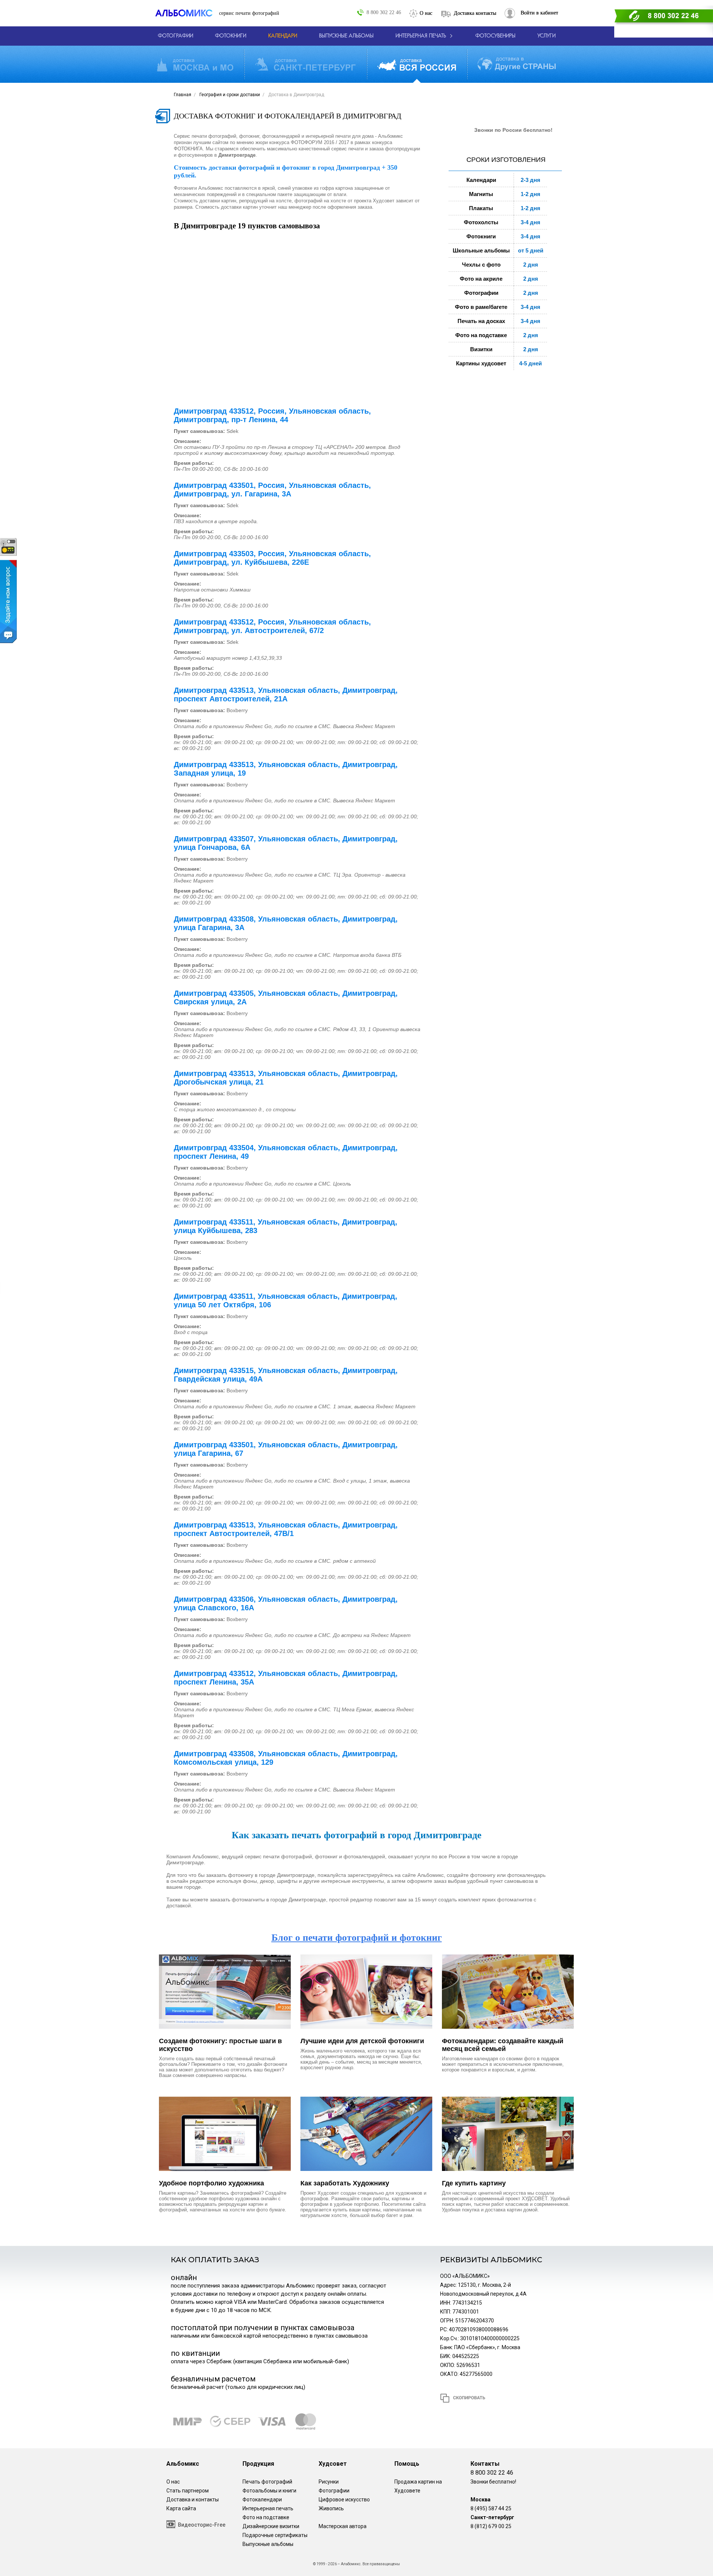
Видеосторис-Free (202, 2525)
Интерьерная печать (268, 2508)
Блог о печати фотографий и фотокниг (357, 1938)
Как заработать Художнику (345, 2183)
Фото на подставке (266, 2517)
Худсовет (333, 2464)
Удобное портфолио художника (211, 2183)
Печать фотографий (267, 2482)
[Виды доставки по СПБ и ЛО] (305, 64)
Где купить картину (474, 2183)
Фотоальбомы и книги (269, 2491)
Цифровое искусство (344, 2500)
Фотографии (334, 2491)
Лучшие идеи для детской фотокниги (362, 2041)
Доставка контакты (475, 13)
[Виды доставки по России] (417, 64)
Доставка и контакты (193, 2500)
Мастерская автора (343, 2526)
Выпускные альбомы (268, 2544)
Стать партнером (188, 2491)
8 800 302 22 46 (384, 12)
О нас (426, 13)
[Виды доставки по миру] (517, 64)
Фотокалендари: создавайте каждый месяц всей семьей (503, 2045)
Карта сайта (181, 2508)
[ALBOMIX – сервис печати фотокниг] (187, 13)
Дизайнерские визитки (271, 2526)
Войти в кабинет (539, 13)
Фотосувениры (495, 36)
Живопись (331, 2508)
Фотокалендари (262, 2500)
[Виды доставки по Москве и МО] (195, 64)
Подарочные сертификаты (275, 2535)
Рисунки (329, 2482)
